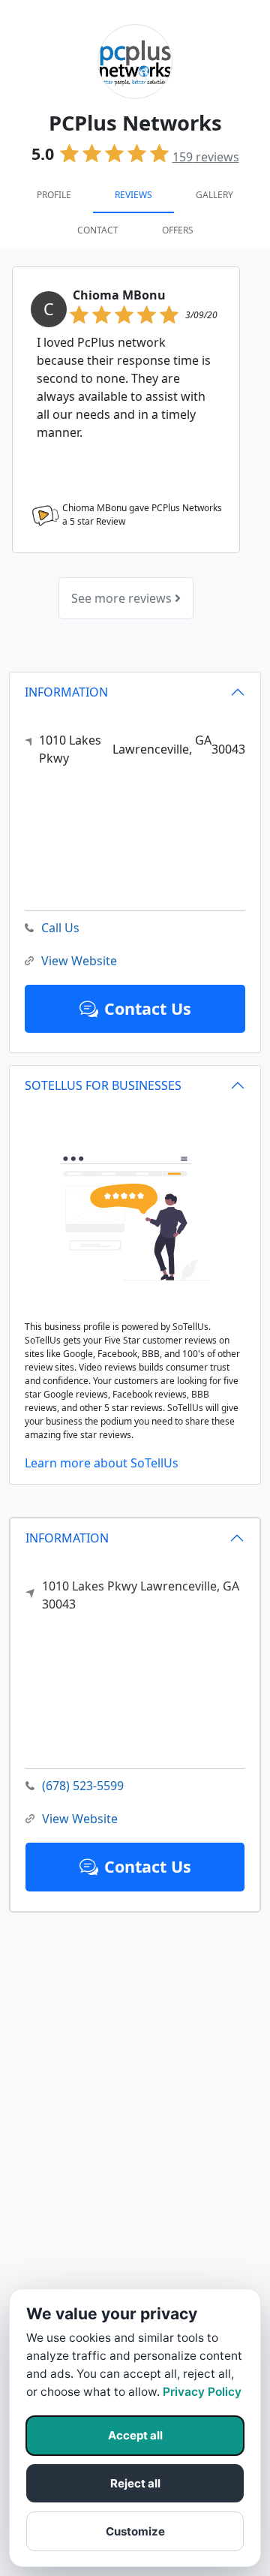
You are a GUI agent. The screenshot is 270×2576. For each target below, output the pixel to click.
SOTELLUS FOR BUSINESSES (103, 1085)
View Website (80, 1819)
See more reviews (123, 598)
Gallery (214, 195)
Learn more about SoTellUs (102, 1463)
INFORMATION (67, 1538)
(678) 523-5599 (83, 1786)
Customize (135, 2531)
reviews (206, 157)
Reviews (133, 195)
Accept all (135, 2435)
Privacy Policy (202, 2392)
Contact (98, 230)
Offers (178, 230)
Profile (54, 195)
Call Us (60, 928)
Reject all (135, 2483)
